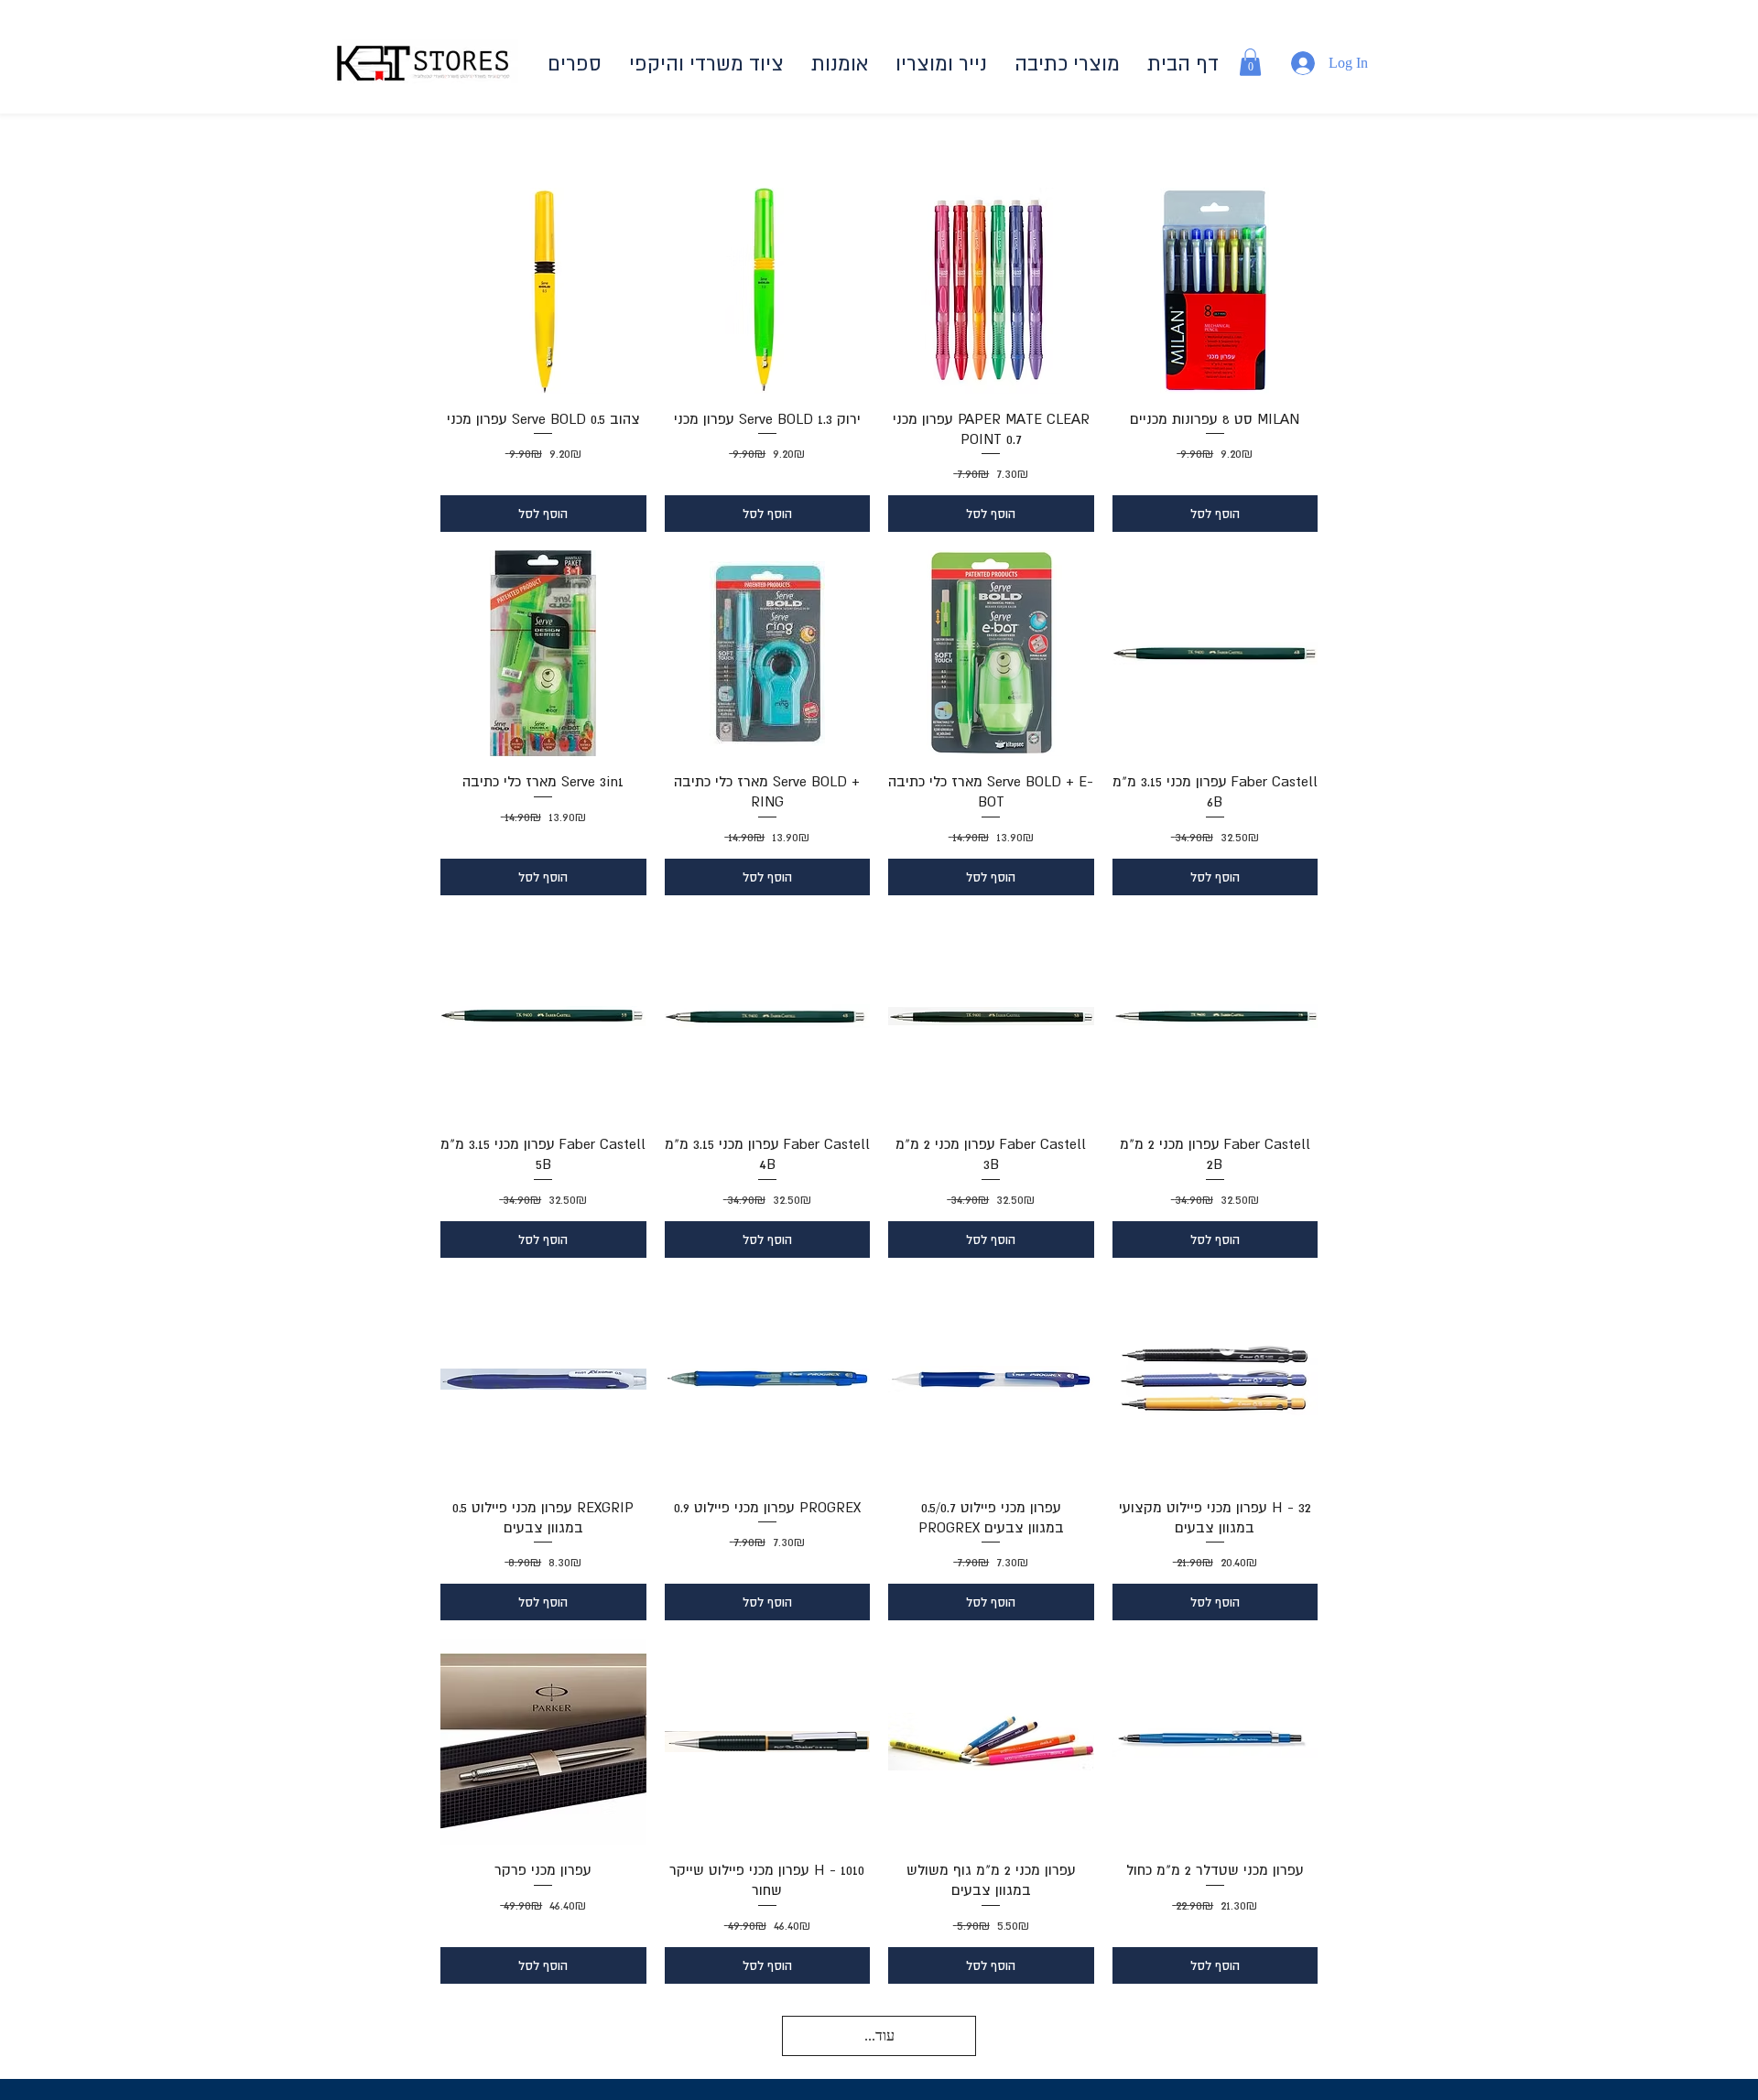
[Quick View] (543, 291)
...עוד (879, 2035)
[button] (1067, 64)
